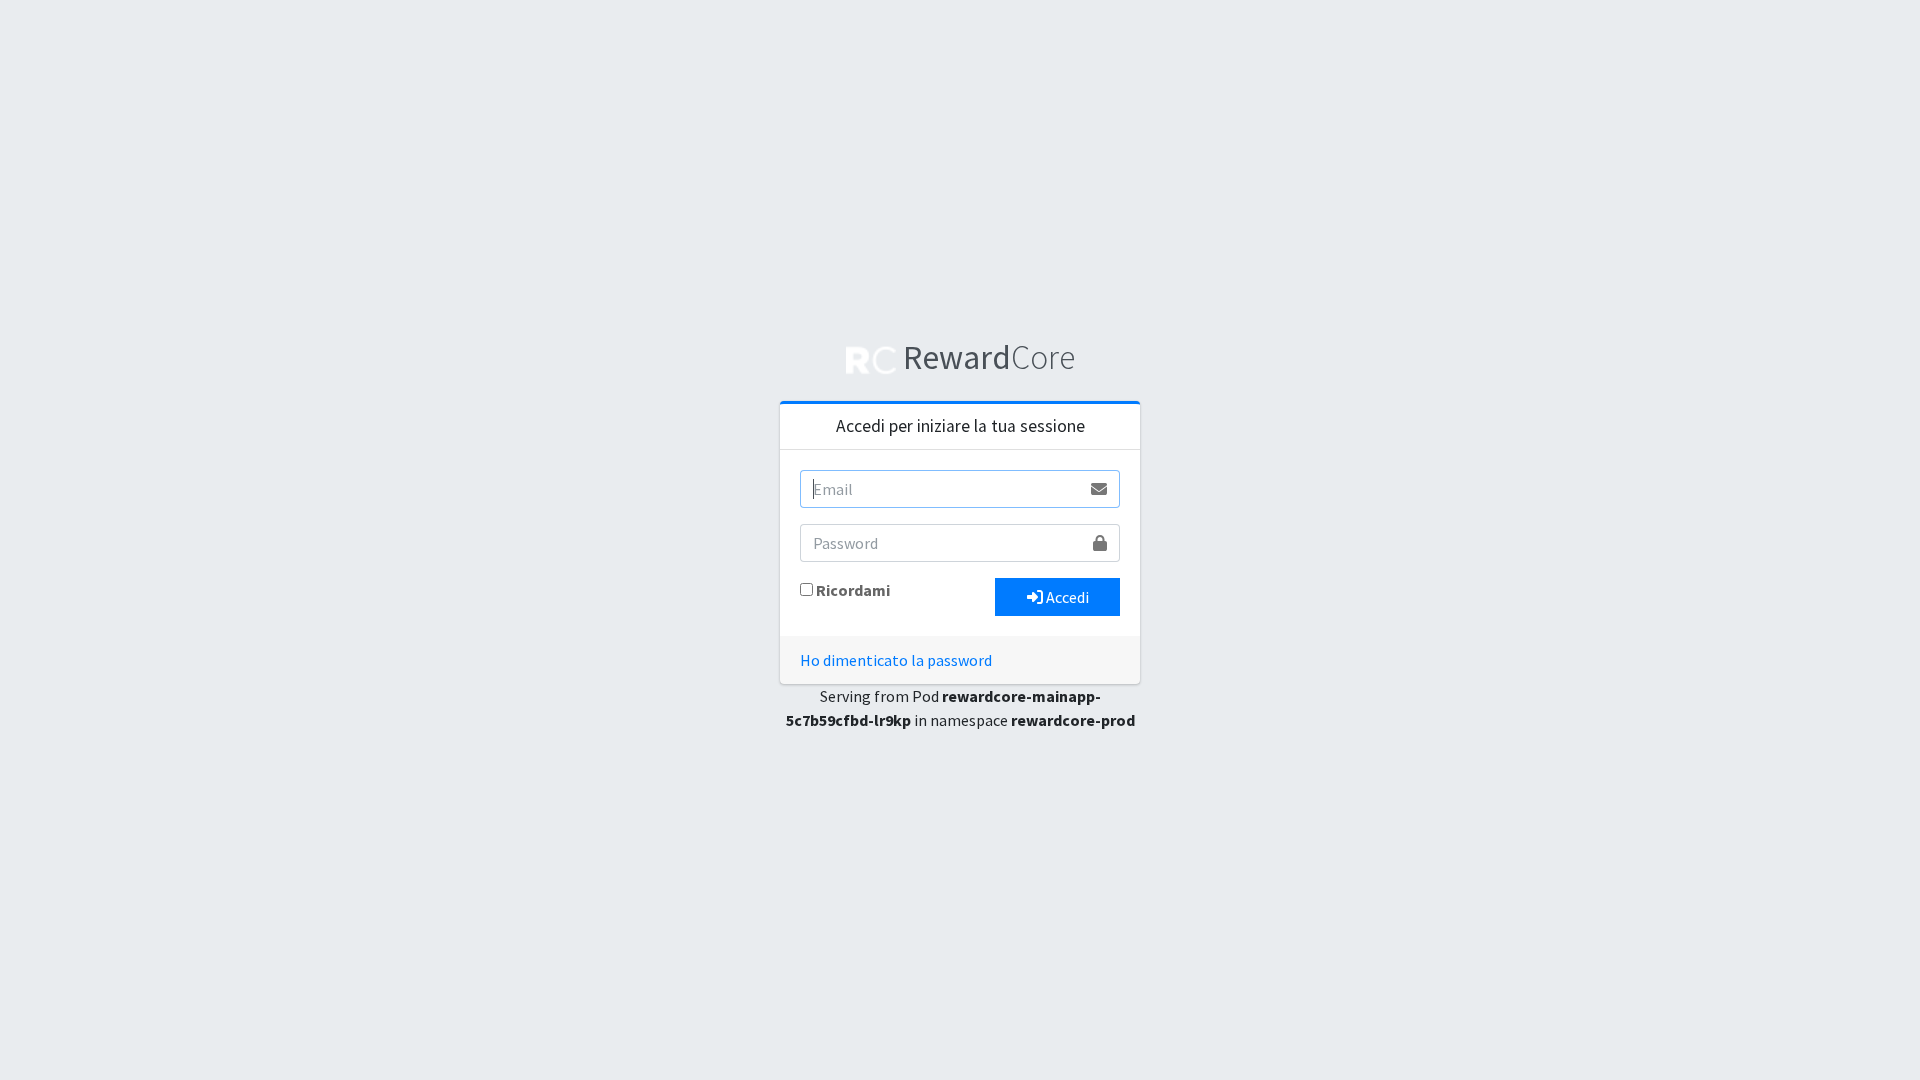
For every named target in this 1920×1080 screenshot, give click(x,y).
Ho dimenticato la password (896, 660)
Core (989, 357)
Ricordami (853, 590)
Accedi (1066, 597)
